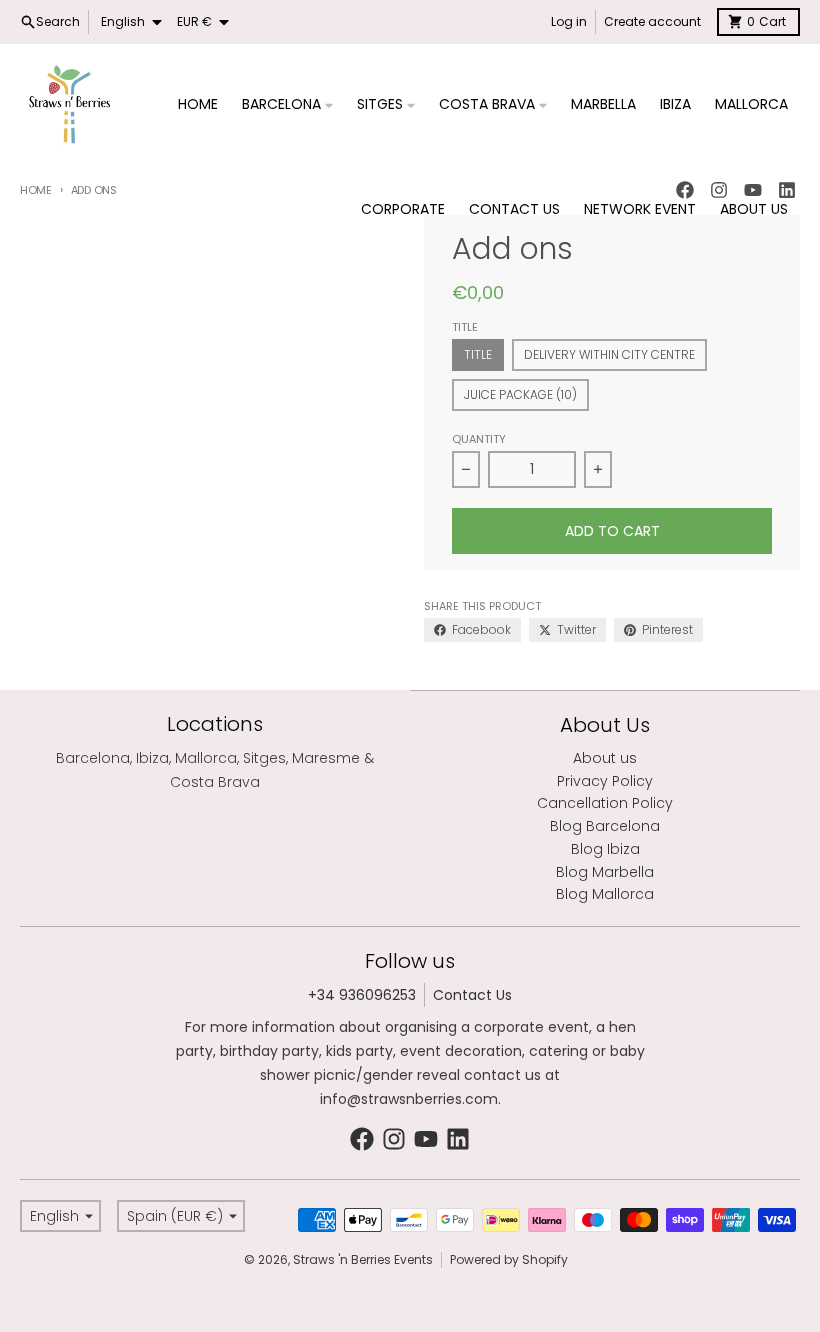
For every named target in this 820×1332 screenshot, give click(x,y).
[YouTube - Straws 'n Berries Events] (426, 1139)
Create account (652, 21)
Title (478, 354)
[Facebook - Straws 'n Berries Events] (362, 1139)
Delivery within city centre (609, 354)
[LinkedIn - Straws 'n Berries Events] (458, 1139)
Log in (569, 21)
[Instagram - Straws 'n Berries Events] (394, 1139)
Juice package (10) (520, 394)
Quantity (479, 439)
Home (36, 190)
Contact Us (472, 995)
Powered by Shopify (509, 1259)
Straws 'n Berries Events (363, 1259)
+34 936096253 (362, 995)
